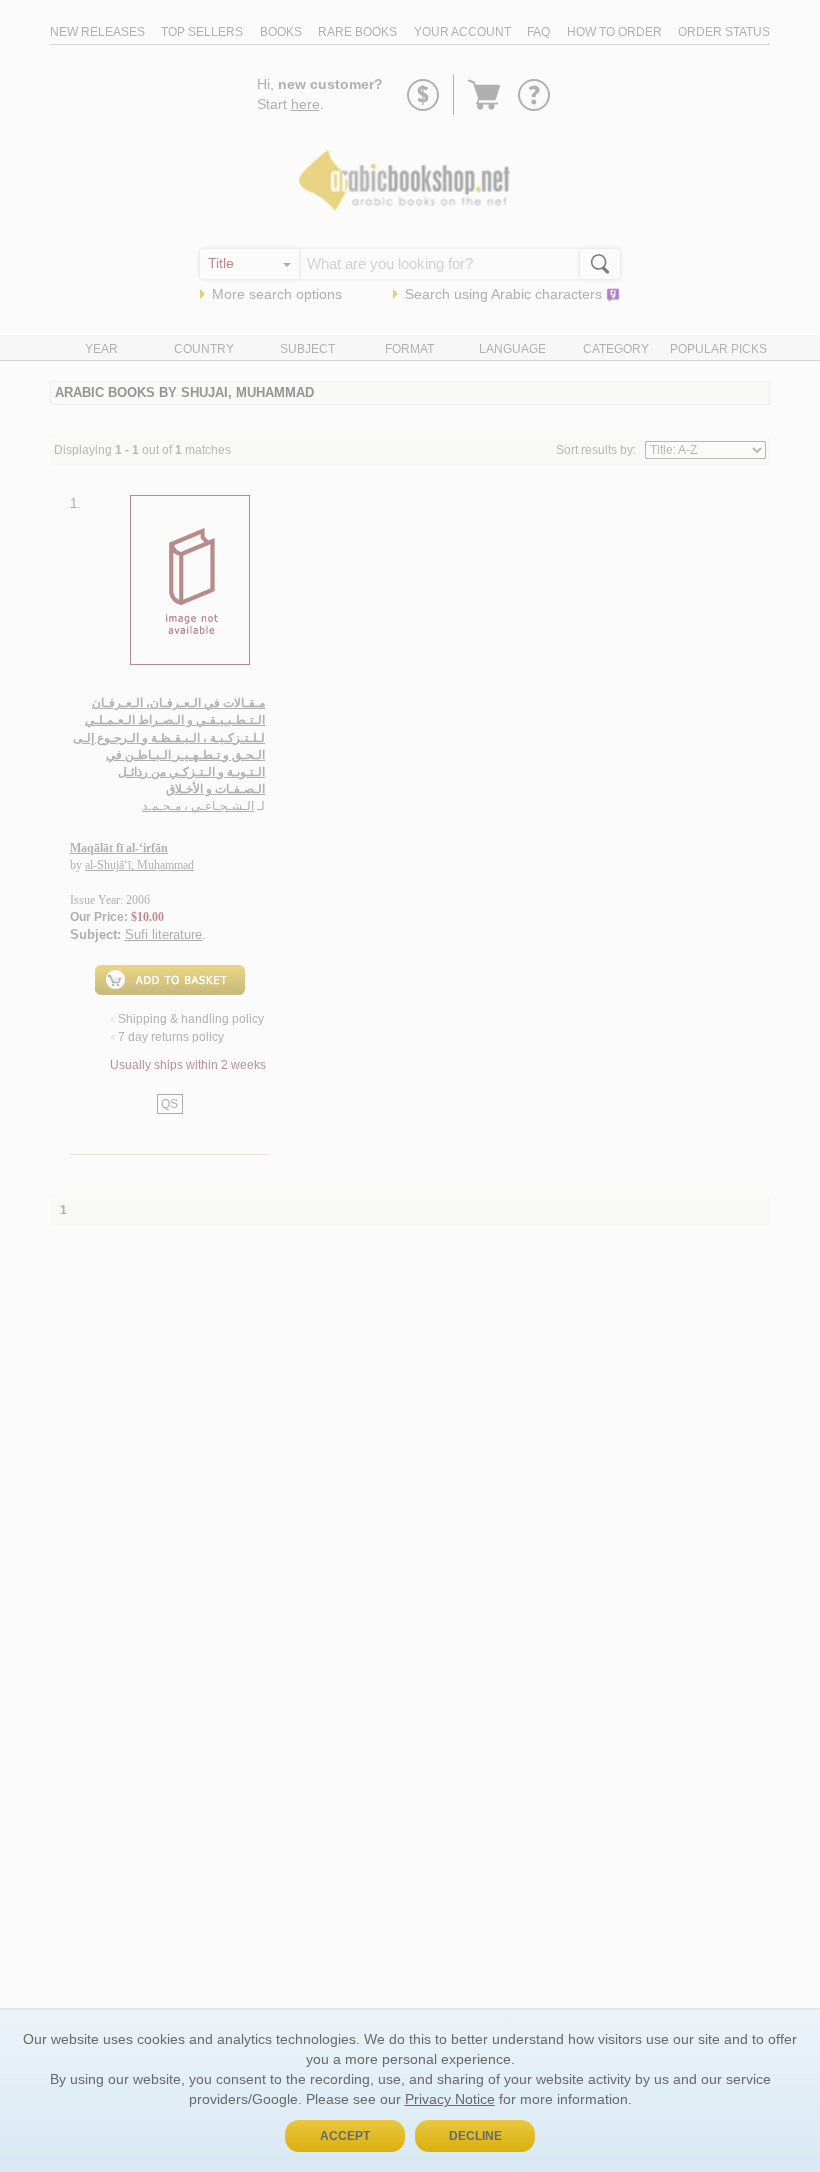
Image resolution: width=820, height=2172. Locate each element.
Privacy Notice (450, 2099)
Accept (345, 2136)
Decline (475, 2136)
